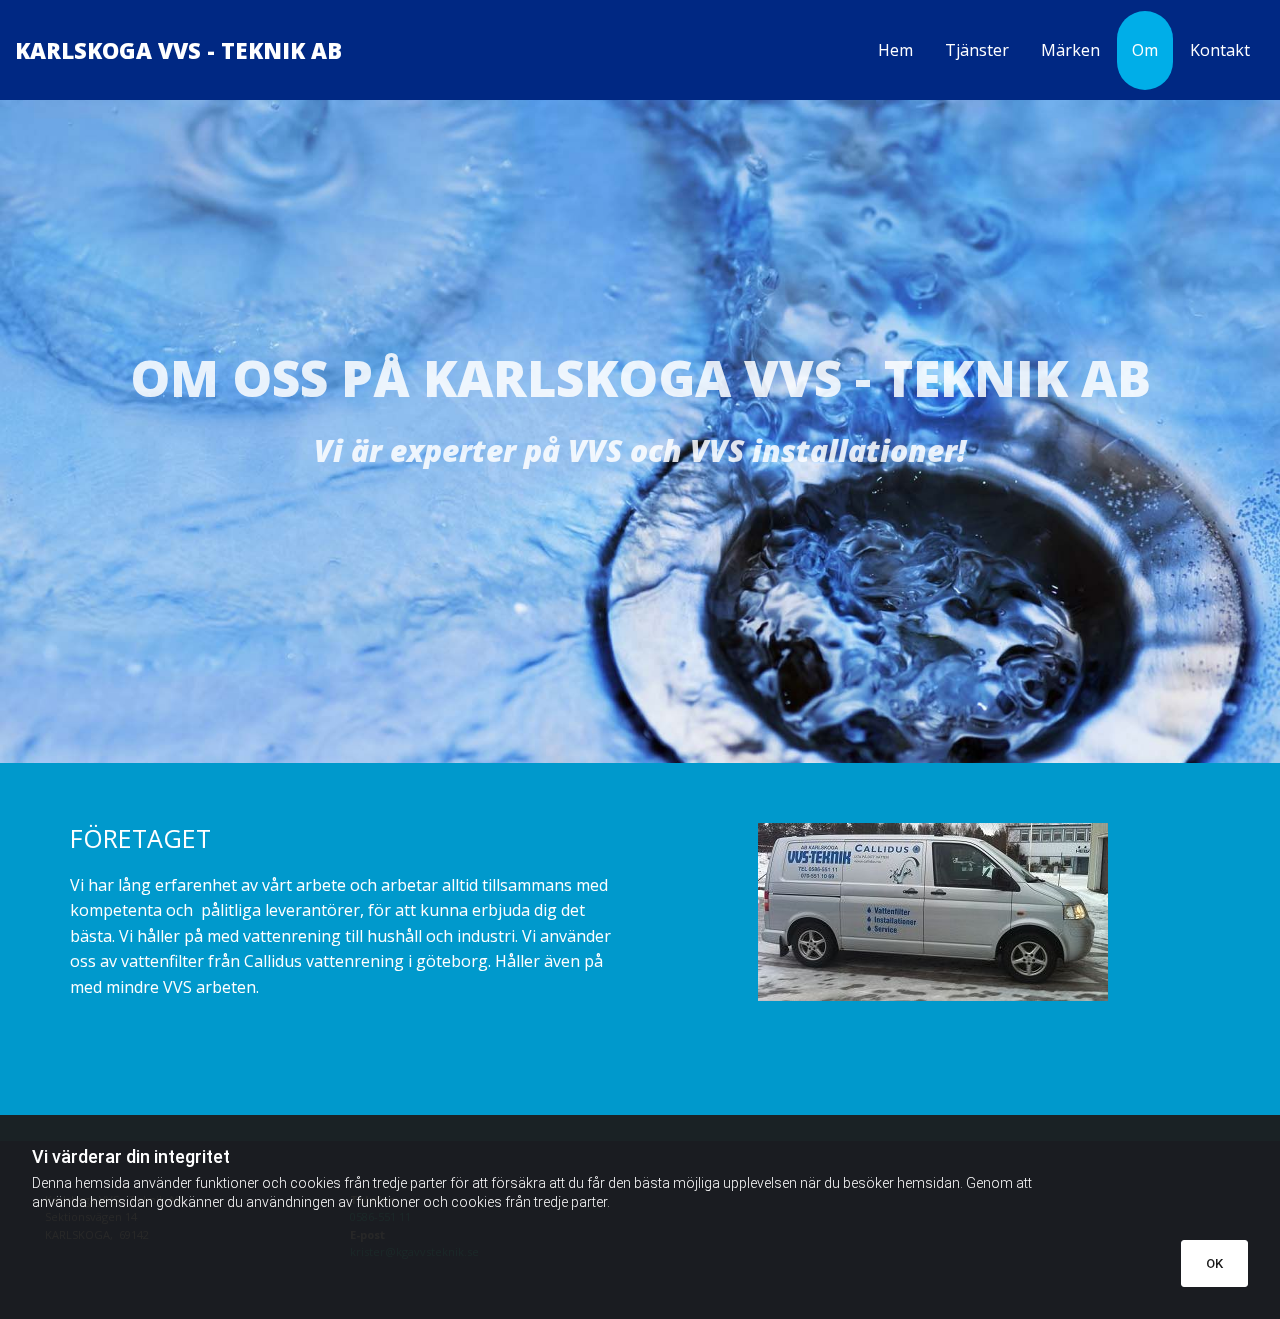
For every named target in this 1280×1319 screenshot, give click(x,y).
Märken (1070, 50)
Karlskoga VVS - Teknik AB (178, 50)
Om (1145, 50)
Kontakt (1220, 50)
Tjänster (977, 50)
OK (1214, 1263)
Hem (895, 50)
